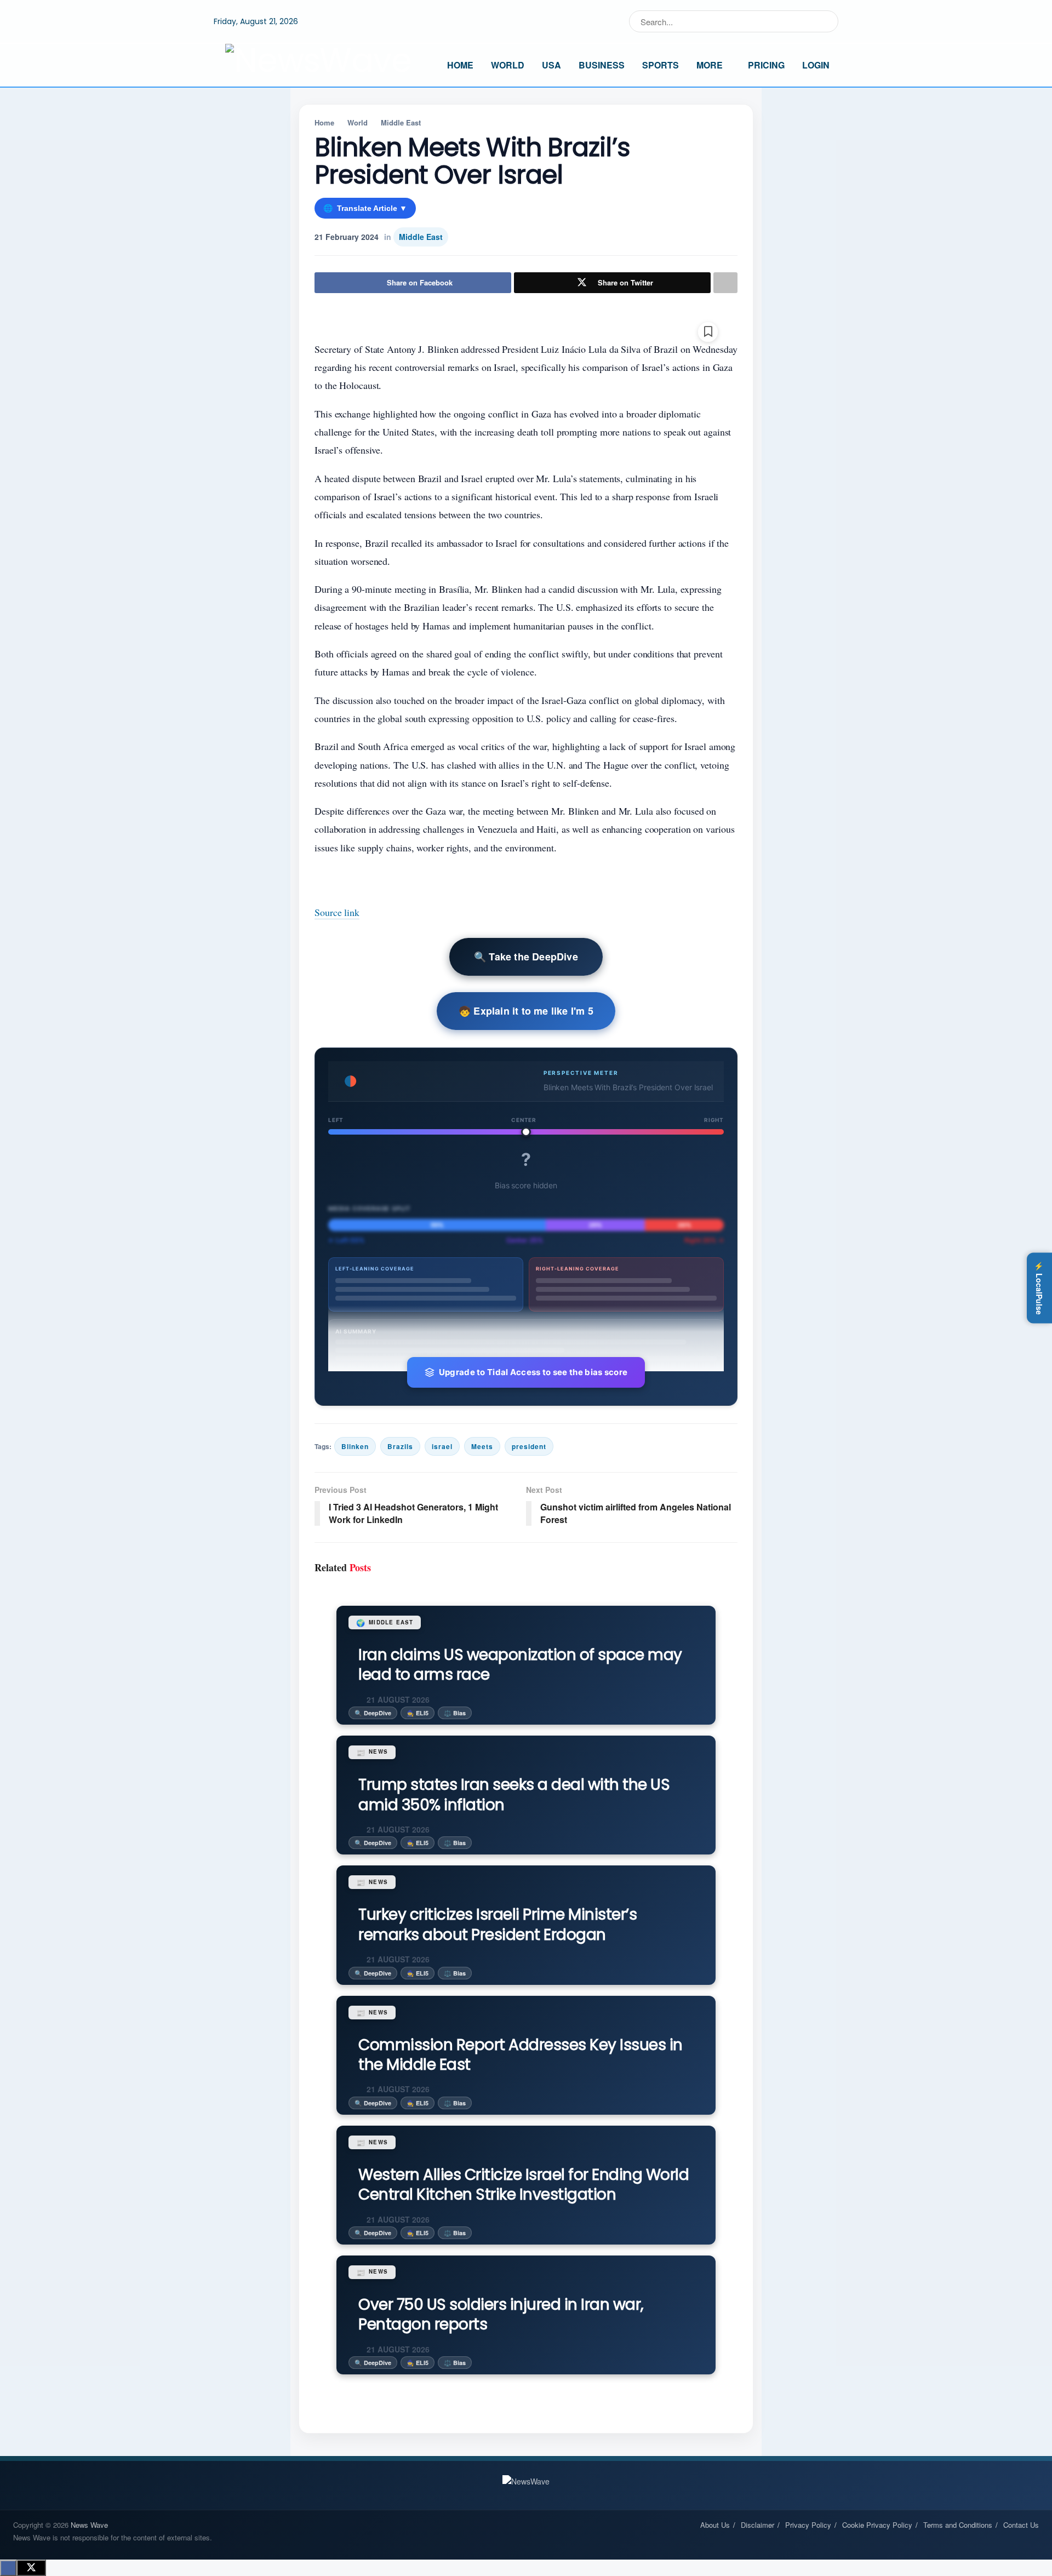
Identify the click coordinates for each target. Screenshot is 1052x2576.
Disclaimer (757, 2525)
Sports (661, 65)
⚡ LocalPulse (1039, 1288)
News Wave (89, 2525)
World (508, 65)
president (529, 1446)
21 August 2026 (397, 1699)
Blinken (355, 1446)
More (710, 65)
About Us (715, 2525)
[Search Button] (828, 21)
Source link (337, 912)
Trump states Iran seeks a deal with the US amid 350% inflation (514, 1794)
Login (816, 65)
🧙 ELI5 (418, 1713)
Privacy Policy (808, 2525)
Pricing (766, 65)
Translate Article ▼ (365, 208)
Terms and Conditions (958, 2525)
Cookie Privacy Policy (877, 2525)
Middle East (401, 122)
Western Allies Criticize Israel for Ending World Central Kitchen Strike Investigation (524, 2185)
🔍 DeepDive (373, 1713)
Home (460, 65)
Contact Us (1021, 2525)
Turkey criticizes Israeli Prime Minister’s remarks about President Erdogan (498, 1924)
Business (602, 65)
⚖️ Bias (455, 1713)
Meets (482, 1446)
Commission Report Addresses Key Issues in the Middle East (521, 2055)
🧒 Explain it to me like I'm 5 (526, 1011)
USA (551, 65)
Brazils (400, 1446)
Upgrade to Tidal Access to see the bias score (533, 1372)
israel (442, 1446)
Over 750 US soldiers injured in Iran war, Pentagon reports (501, 2314)
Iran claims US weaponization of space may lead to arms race (520, 1665)
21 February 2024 (347, 237)
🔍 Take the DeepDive (526, 957)
